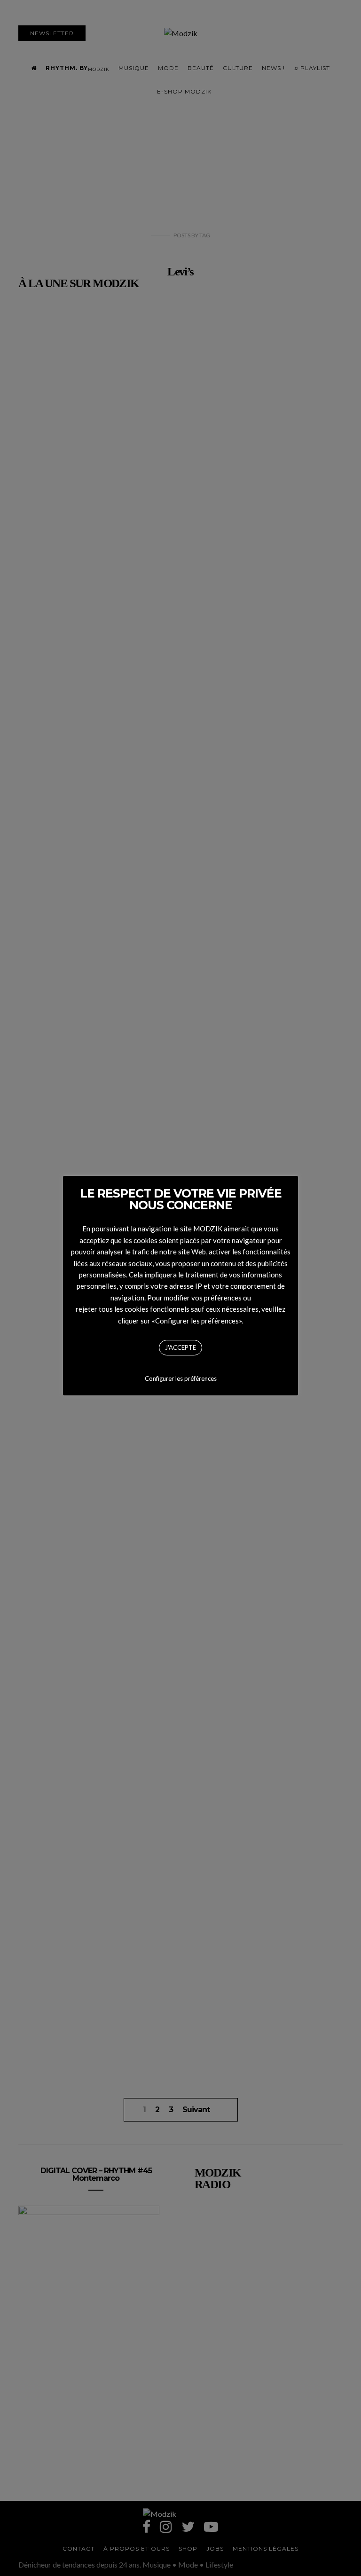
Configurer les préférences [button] (181, 1378)
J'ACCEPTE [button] (180, 1347)
